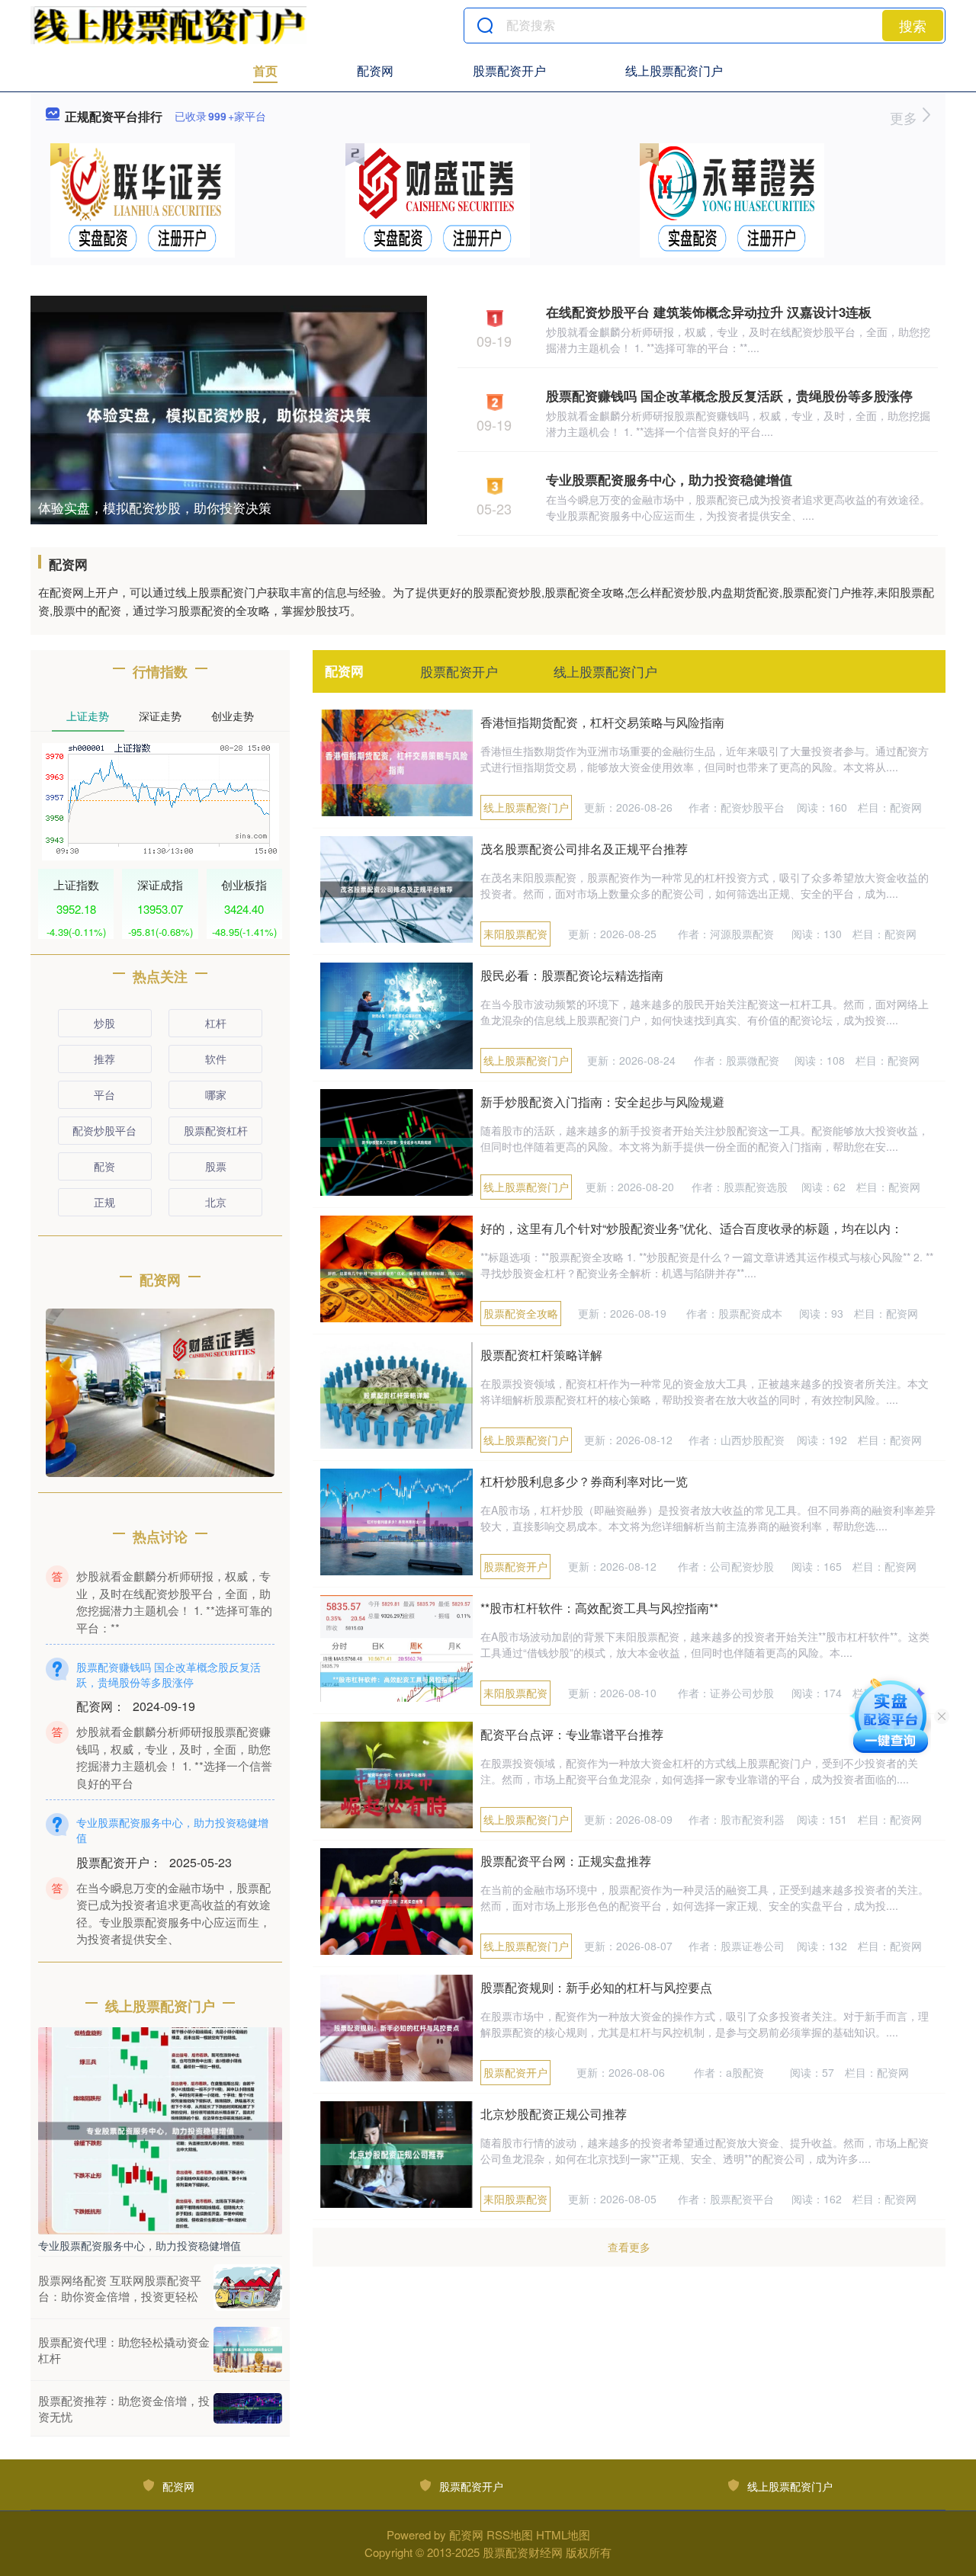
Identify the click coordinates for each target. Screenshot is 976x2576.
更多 (905, 117)
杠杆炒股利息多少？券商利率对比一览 (584, 1481)
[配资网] (169, 25)
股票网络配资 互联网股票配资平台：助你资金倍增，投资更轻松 (120, 2288)
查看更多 (629, 2247)
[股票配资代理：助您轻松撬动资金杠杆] (248, 2350)
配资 (104, 1166)
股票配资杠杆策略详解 (541, 1355)
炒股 (104, 1023)
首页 (265, 70)
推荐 (104, 1059)
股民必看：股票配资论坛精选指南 (572, 975)
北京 (216, 1202)
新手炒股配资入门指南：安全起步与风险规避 (602, 1102)
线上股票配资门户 (674, 70)
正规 (104, 1202)
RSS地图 (510, 2534)
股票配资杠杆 (216, 1130)
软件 (216, 1059)
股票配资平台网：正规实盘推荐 (566, 1861)
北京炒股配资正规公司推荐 (554, 2114)
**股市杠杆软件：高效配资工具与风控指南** (599, 1608)
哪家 (216, 1094)
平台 (104, 1094)
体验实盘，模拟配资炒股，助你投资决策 (155, 507)
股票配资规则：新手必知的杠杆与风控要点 (596, 1987)
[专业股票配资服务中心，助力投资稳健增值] (160, 2129)
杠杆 (216, 1023)
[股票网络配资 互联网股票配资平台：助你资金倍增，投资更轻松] (248, 2288)
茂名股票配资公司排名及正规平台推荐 (584, 849)
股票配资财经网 (523, 2552)
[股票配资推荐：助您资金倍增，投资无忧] (248, 2408)
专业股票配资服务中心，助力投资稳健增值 (669, 479)
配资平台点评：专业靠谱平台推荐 (572, 1734)
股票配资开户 (509, 70)
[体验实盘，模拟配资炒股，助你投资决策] (229, 413)
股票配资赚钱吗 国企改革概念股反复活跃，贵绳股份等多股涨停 (729, 396)
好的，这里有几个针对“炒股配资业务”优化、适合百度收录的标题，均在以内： (692, 1228)
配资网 (375, 70)
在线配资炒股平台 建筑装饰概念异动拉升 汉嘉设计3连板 (709, 312)
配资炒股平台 (104, 1130)
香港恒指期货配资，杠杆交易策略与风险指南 (602, 722)
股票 (216, 1166)
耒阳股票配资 (515, 934)
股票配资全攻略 (521, 1313)
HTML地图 (563, 2534)
